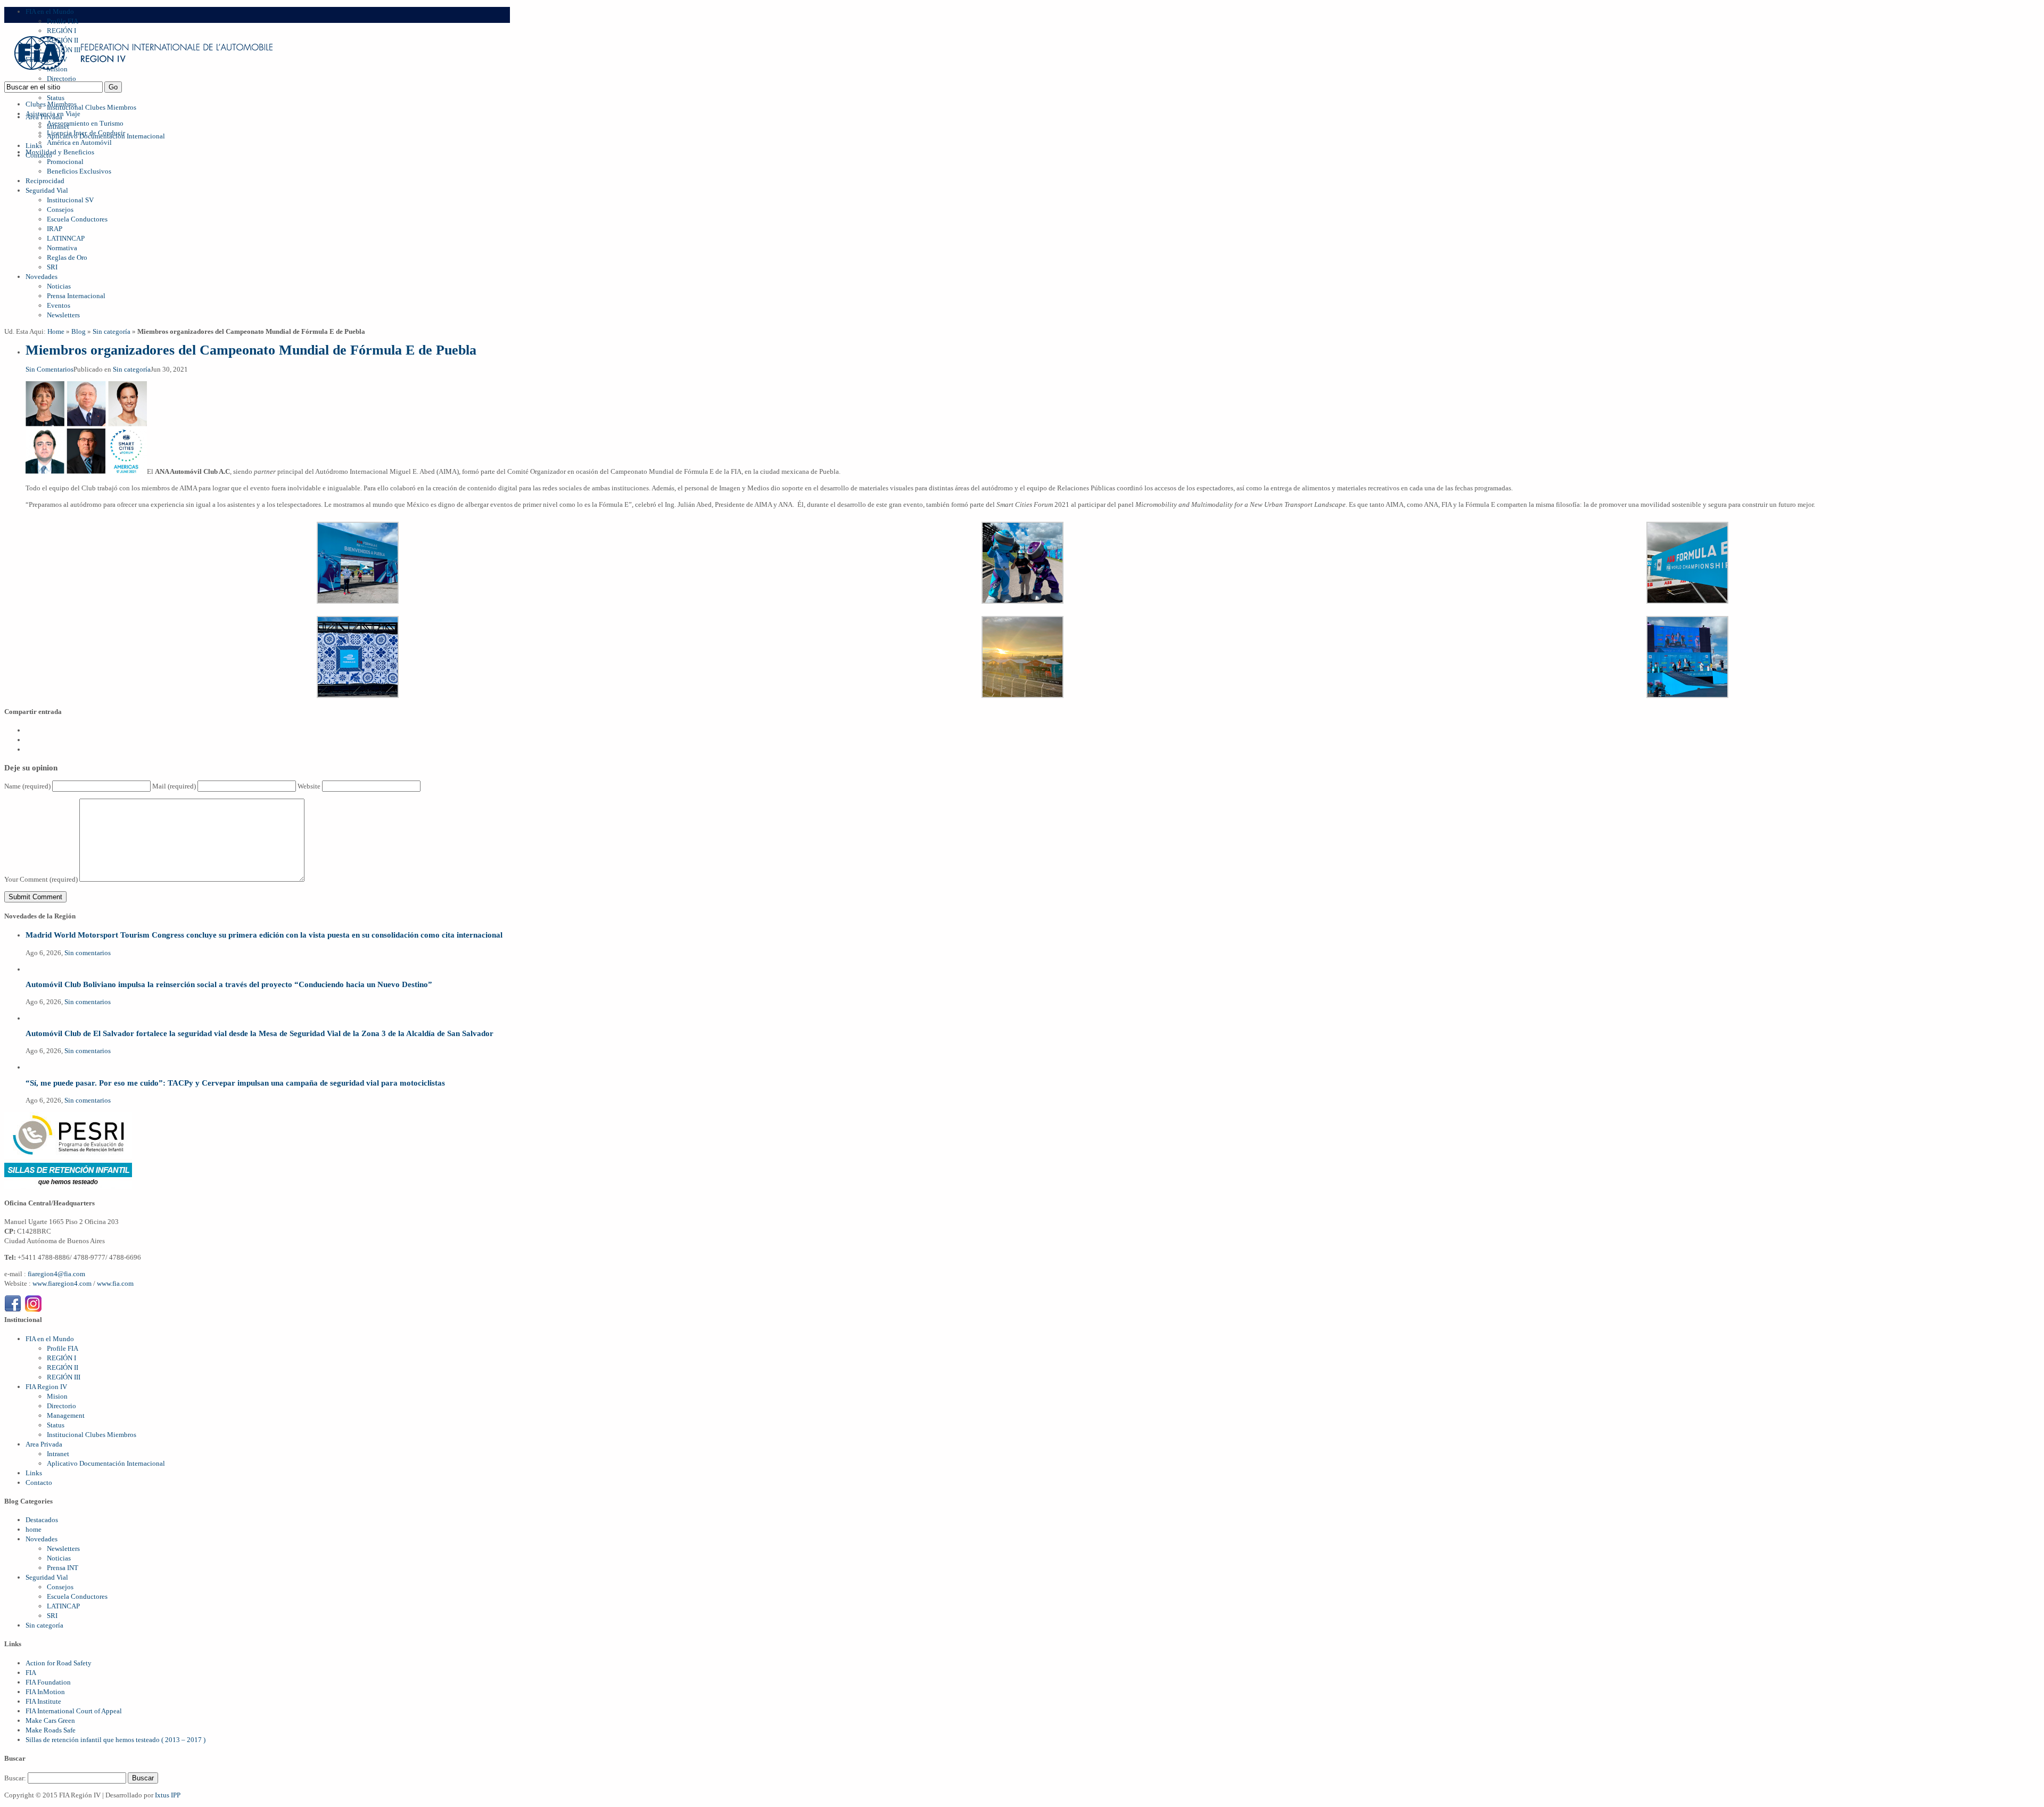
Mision (57, 1396)
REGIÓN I (61, 1358)
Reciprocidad (45, 181)
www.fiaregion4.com (63, 1283)
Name (27, 786)
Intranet (58, 1454)
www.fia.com (115, 1283)
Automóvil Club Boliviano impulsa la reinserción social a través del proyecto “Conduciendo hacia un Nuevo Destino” (229, 984)
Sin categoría (112, 331)
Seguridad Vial (47, 190)
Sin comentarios (88, 953)
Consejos (60, 210)
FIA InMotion (45, 1692)
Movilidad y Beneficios (60, 152)
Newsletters (63, 315)
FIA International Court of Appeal (74, 1711)
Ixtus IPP (168, 1795)
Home (56, 331)
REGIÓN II (63, 1367)
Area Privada (44, 1444)
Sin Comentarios (50, 369)
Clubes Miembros (51, 104)
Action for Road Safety (59, 1663)
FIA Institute (43, 1701)
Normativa (62, 248)
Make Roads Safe (51, 1730)
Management (66, 1415)
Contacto (39, 1482)
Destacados (42, 1520)
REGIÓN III (64, 1377)
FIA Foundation (48, 1682)
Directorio (61, 1406)
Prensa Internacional (76, 296)
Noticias (59, 286)
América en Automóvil (79, 142)
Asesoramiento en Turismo (85, 123)
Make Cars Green (50, 1720)
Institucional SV (70, 200)
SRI (52, 267)
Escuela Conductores (77, 219)
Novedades (42, 277)
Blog (79, 331)
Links (34, 146)
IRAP (55, 229)
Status (56, 98)
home (34, 1529)
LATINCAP (63, 1606)
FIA (31, 1673)
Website (309, 786)
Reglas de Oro (67, 257)
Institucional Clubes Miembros (92, 107)
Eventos (59, 305)
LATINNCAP (66, 238)
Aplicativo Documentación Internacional (106, 1463)
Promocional (65, 162)
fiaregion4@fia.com (56, 1274)
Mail (174, 786)
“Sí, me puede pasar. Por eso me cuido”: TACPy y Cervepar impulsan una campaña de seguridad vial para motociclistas (235, 1083)
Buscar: (15, 1778)
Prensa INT (63, 1568)
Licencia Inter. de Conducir (86, 133)
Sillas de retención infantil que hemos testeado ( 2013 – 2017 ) (116, 1740)
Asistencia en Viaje (53, 114)
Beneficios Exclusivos (79, 171)
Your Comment (41, 879)
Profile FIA (63, 21)
